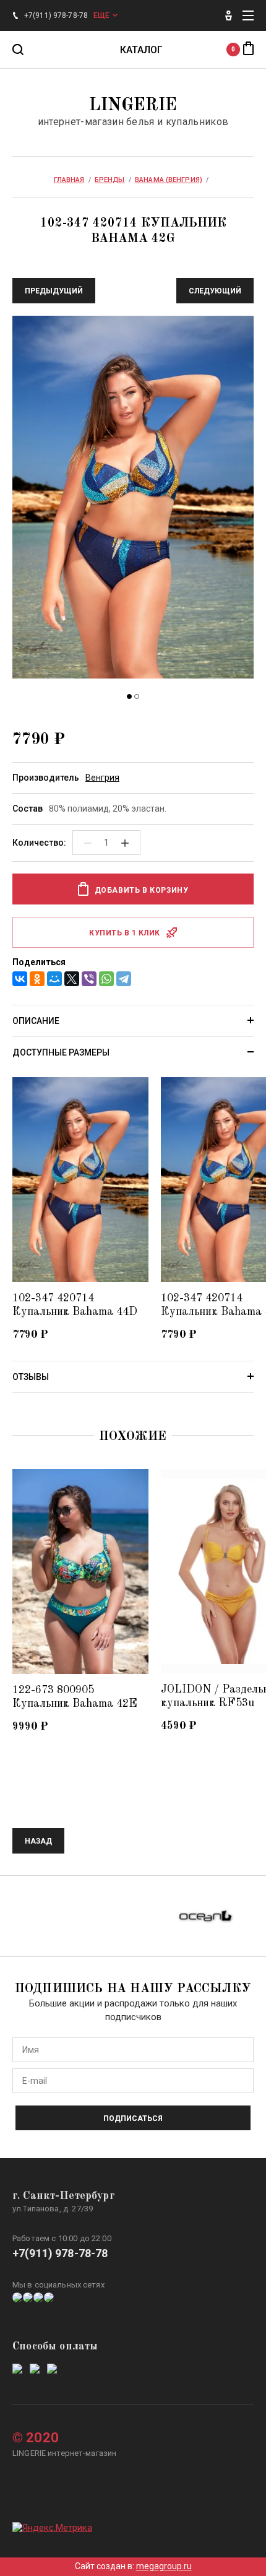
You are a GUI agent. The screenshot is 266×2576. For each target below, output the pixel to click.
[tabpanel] (133, 499)
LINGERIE (133, 106)
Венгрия (102, 778)
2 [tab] (137, 696)
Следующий (215, 291)
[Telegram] (124, 979)
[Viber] (89, 979)
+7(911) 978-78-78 (60, 2253)
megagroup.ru (164, 2566)
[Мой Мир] (54, 979)
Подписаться (133, 2118)
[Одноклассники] (37, 979)
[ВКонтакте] (20, 979)
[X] (72, 979)
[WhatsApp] (106, 979)
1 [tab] (129, 696)
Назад (38, 1841)
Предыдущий (54, 291)
